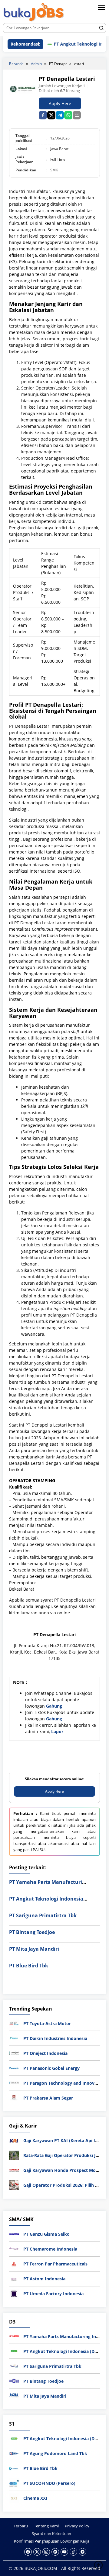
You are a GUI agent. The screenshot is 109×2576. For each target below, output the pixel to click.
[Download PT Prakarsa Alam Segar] (14, 2097)
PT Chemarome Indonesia (50, 2249)
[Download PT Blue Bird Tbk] (14, 2468)
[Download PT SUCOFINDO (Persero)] (14, 2483)
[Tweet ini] (51, 115)
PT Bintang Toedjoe (32, 1932)
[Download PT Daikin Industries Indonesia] (14, 2038)
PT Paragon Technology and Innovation (64, 2083)
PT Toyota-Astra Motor (47, 2023)
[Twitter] (37, 2552)
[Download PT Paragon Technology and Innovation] (14, 2082)
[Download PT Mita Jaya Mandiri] (14, 2395)
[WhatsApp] (68, 115)
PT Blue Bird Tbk (29, 1966)
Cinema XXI (35, 2498)
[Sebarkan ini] (43, 115)
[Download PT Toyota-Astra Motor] (14, 2023)
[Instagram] (46, 2552)
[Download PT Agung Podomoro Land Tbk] (14, 2453)
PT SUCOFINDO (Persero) (49, 2483)
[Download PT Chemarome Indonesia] (14, 2248)
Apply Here (60, 103)
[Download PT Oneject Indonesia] (14, 2053)
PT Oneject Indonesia (45, 2053)
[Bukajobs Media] (34, 13)
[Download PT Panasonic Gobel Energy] (14, 2068)
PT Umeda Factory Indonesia (53, 2294)
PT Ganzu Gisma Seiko (46, 2234)
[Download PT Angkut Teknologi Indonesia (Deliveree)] (14, 2351)
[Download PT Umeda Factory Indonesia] (14, 2293)
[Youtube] (64, 2552)
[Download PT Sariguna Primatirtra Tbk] (14, 2366)
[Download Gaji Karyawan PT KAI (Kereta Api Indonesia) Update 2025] (14, 2140)
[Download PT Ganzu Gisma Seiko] (14, 2233)
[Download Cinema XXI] (14, 2498)
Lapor (57, 1731)
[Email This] (77, 115)
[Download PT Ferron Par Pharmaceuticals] (14, 2263)
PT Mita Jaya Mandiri (34, 1949)
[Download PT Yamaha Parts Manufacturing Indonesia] (14, 2336)
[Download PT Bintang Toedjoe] (14, 2380)
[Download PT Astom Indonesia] (14, 2278)
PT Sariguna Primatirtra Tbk (43, 1915)
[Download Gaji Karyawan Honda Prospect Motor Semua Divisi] (14, 2170)
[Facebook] (28, 2552)
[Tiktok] (73, 2552)
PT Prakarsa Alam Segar (48, 2098)
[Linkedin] (55, 2552)
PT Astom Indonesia (44, 2279)
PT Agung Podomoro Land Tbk (55, 2453)
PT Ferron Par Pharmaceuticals (55, 2264)
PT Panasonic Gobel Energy (51, 2068)
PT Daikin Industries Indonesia (55, 2038)
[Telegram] (60, 115)
